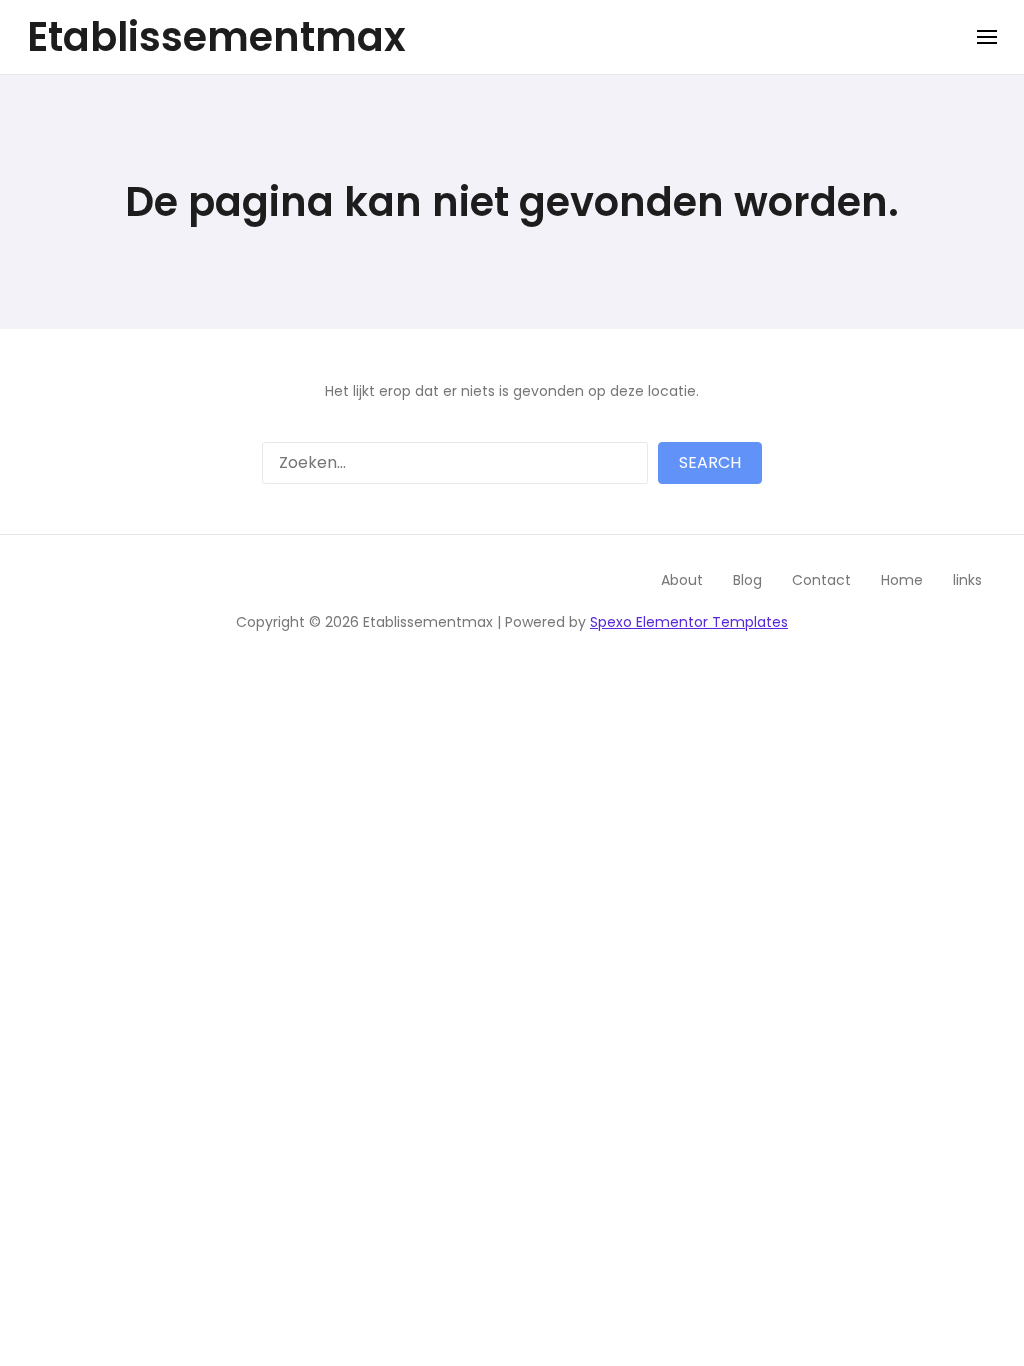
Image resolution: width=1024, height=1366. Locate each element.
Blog (747, 580)
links (967, 580)
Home (902, 580)
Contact (821, 580)
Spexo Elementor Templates (689, 622)
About (682, 580)
